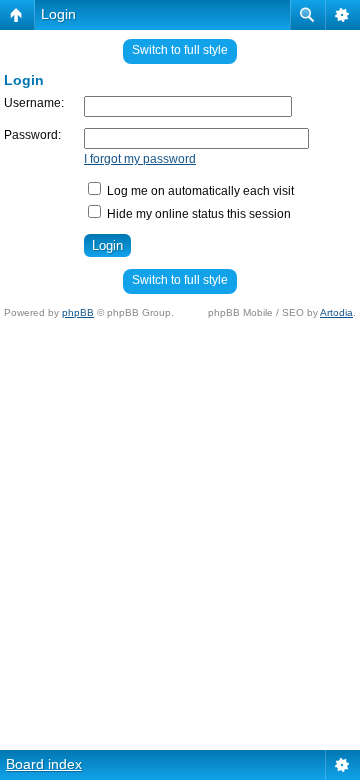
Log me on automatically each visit (199, 191)
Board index (44, 764)
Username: (34, 103)
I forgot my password (140, 159)
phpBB (78, 312)
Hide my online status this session (197, 214)
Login (58, 14)
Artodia (336, 312)
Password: (32, 135)
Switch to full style (180, 50)
